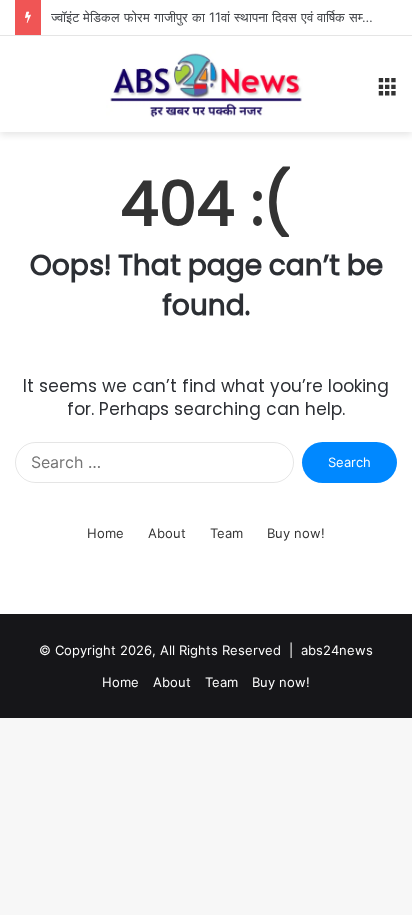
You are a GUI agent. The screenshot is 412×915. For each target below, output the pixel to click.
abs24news (337, 650)
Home (120, 682)
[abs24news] (206, 84)
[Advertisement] (206, 348)
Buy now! (281, 682)
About (172, 682)
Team (221, 682)
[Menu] (387, 91)
